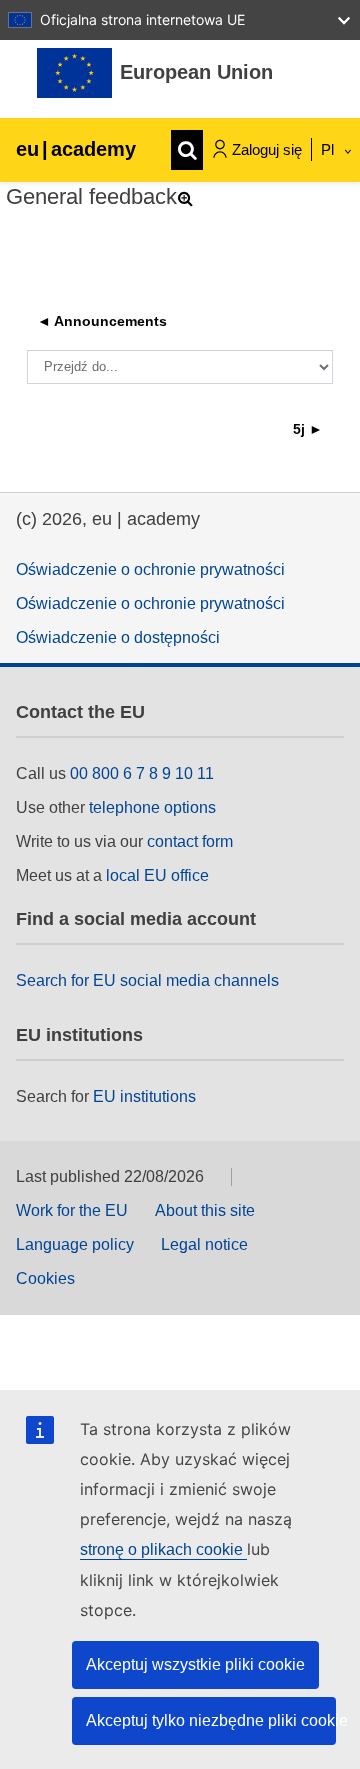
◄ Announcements (102, 321)
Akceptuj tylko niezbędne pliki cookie (211, 1720)
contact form (190, 841)
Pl (329, 149)
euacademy (76, 149)
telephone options (152, 807)
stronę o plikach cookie (163, 1549)
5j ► (308, 429)
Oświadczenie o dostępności (118, 637)
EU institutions (144, 1096)
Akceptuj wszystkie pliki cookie (195, 1664)
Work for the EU (72, 1210)
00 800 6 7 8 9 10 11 (142, 773)
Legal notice (204, 1244)
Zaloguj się (267, 149)
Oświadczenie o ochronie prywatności (150, 569)
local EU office (157, 875)
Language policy (75, 1244)
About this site (205, 1210)
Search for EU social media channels (147, 980)
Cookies (45, 1278)
